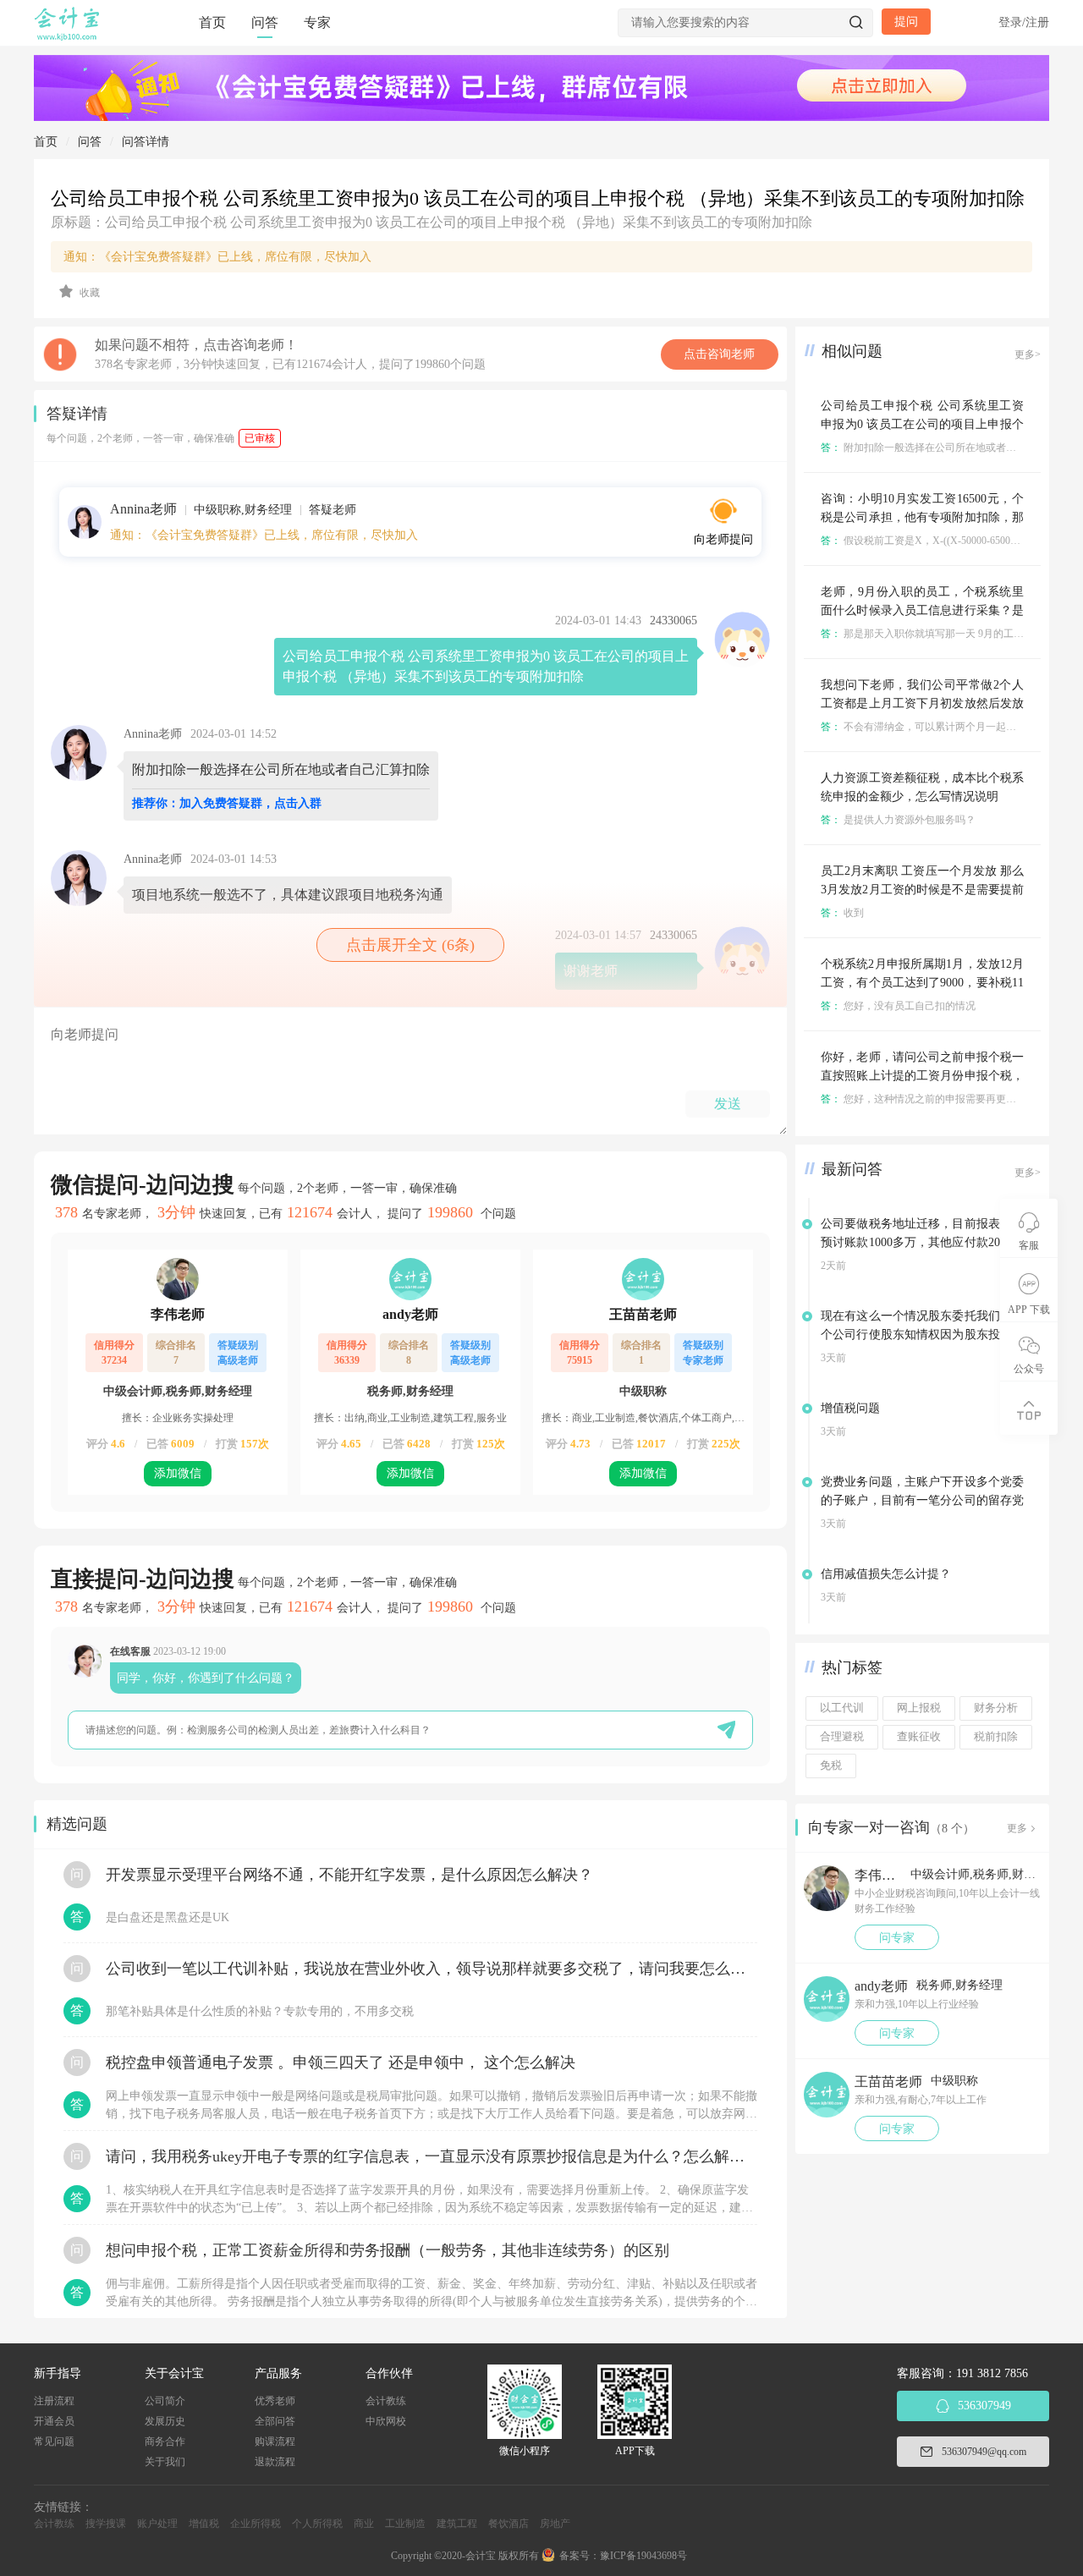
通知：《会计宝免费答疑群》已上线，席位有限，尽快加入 (217, 257)
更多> (1028, 354)
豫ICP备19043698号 (643, 2556)
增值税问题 (850, 1408)
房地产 (555, 2524)
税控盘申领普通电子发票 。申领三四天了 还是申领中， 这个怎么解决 (341, 2062)
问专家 (897, 1938)
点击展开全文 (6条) (410, 945)
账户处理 (157, 2524)
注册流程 (54, 2401)
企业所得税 (256, 2524)
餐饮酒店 (509, 2524)
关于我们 (165, 2462)
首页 (212, 22)
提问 (906, 22)
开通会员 (54, 2421)
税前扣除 (996, 1737)
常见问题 (54, 2441)
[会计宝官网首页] (69, 37)
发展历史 (165, 2421)
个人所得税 (317, 2524)
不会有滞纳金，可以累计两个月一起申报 (924, 727)
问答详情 (146, 142)
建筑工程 (457, 2524)
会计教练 (386, 2401)
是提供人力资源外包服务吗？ (898, 820)
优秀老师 (275, 2401)
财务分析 (996, 1708)
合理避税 (842, 1737)
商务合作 (165, 2441)
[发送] (726, 1730)
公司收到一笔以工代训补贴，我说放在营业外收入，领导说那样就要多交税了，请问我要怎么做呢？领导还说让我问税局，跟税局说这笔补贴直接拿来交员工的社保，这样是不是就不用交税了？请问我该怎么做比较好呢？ (432, 1969)
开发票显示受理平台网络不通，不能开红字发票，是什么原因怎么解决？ (349, 1875)
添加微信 (178, 1473)
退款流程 (275, 2462)
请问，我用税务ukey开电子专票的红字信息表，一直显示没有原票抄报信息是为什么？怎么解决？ (432, 2156)
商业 (364, 2524)
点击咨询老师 (719, 354)
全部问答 (275, 2421)
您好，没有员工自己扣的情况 (898, 1006)
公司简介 (165, 2401)
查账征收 (919, 1737)
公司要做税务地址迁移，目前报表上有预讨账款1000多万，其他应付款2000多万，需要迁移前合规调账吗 (922, 1242)
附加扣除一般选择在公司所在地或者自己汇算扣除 (944, 448)
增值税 (204, 2524)
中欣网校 (386, 2421)
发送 (728, 1104)
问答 (265, 22)
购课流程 (275, 2441)
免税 (831, 1766)
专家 (317, 22)
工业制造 (405, 2524)
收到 (842, 913)
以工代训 (842, 1708)
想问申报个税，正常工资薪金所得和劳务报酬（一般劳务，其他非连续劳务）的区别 (388, 2250)
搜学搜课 (106, 2524)
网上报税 (919, 1708)
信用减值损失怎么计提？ (886, 1574)
